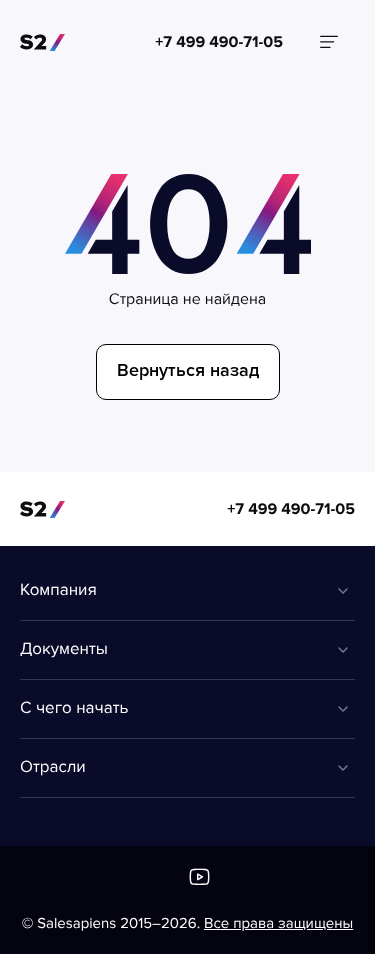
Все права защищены (278, 924)
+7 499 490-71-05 (291, 509)
